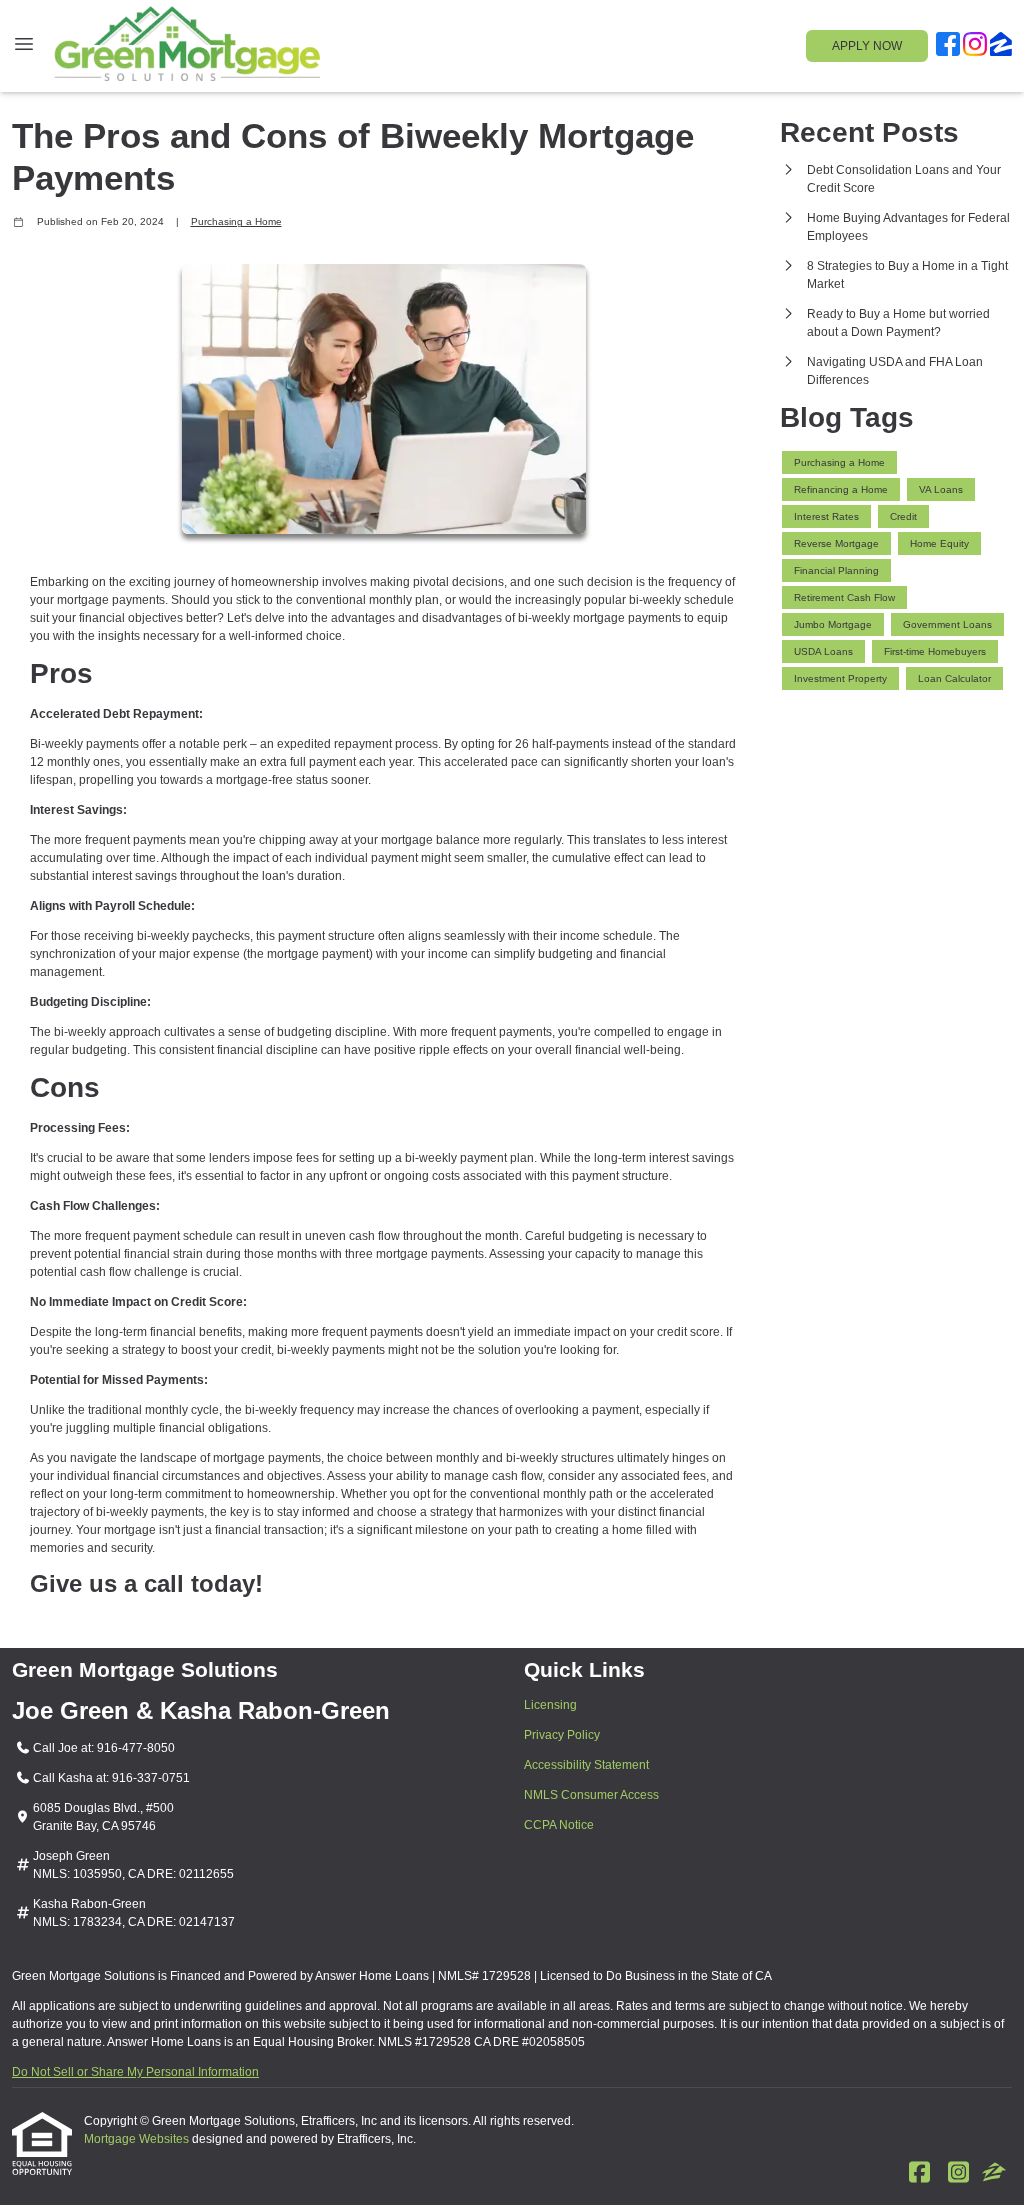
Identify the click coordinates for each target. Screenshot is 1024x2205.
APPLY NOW (867, 46)
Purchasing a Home (236, 221)
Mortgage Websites (138, 2139)
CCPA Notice (559, 1825)
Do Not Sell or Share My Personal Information (135, 2072)
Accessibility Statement (586, 1765)
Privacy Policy (562, 1735)
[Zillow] (1001, 46)
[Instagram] (975, 46)
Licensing (550, 1705)
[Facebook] (948, 46)
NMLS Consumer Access (591, 1795)
